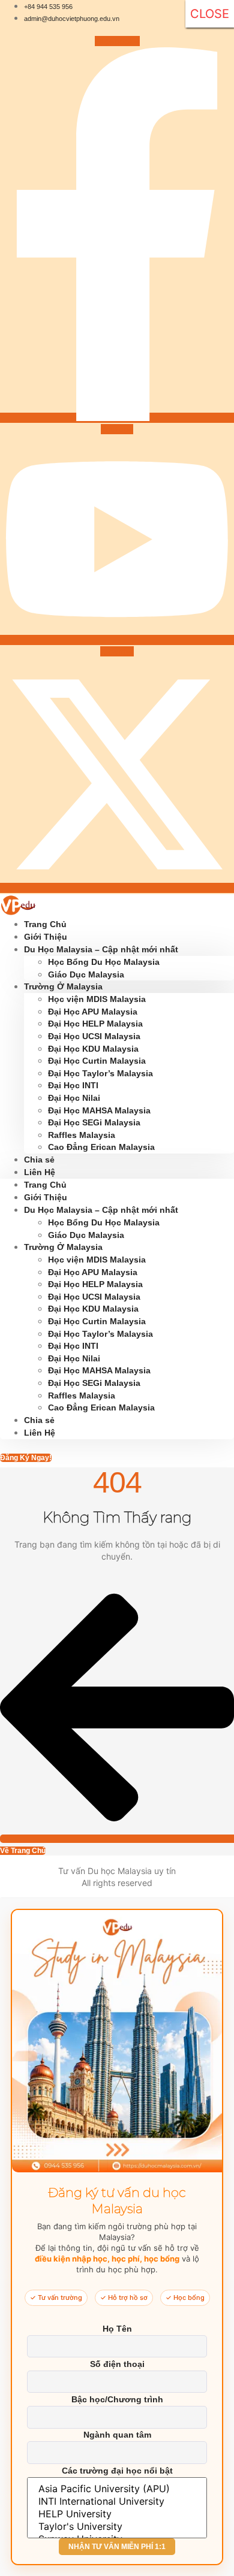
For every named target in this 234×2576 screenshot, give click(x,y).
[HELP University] (117, 2514)
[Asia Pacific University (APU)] (117, 2489)
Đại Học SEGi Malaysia (94, 1122)
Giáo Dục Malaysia (86, 1235)
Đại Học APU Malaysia (93, 1012)
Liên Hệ (40, 1172)
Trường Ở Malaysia (63, 986)
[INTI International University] (117, 2501)
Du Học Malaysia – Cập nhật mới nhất (101, 949)
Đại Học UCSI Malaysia (94, 1036)
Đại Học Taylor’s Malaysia (100, 1073)
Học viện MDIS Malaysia (97, 999)
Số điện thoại (117, 2364)
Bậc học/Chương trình (117, 2399)
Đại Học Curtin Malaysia (98, 1061)
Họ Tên (117, 2329)
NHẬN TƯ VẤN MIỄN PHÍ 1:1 (117, 2547)
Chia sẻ (39, 1420)
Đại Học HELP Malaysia (95, 1024)
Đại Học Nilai (74, 1098)
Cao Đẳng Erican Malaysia (101, 1147)
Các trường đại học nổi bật (117, 2471)
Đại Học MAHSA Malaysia (99, 1110)
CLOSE (210, 14)
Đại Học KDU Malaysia (93, 1049)
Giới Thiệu (46, 1197)
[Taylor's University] (117, 2527)
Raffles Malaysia (82, 1135)
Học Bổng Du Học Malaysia (104, 962)
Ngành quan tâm (117, 2435)
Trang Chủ (45, 1185)
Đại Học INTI (73, 1085)
